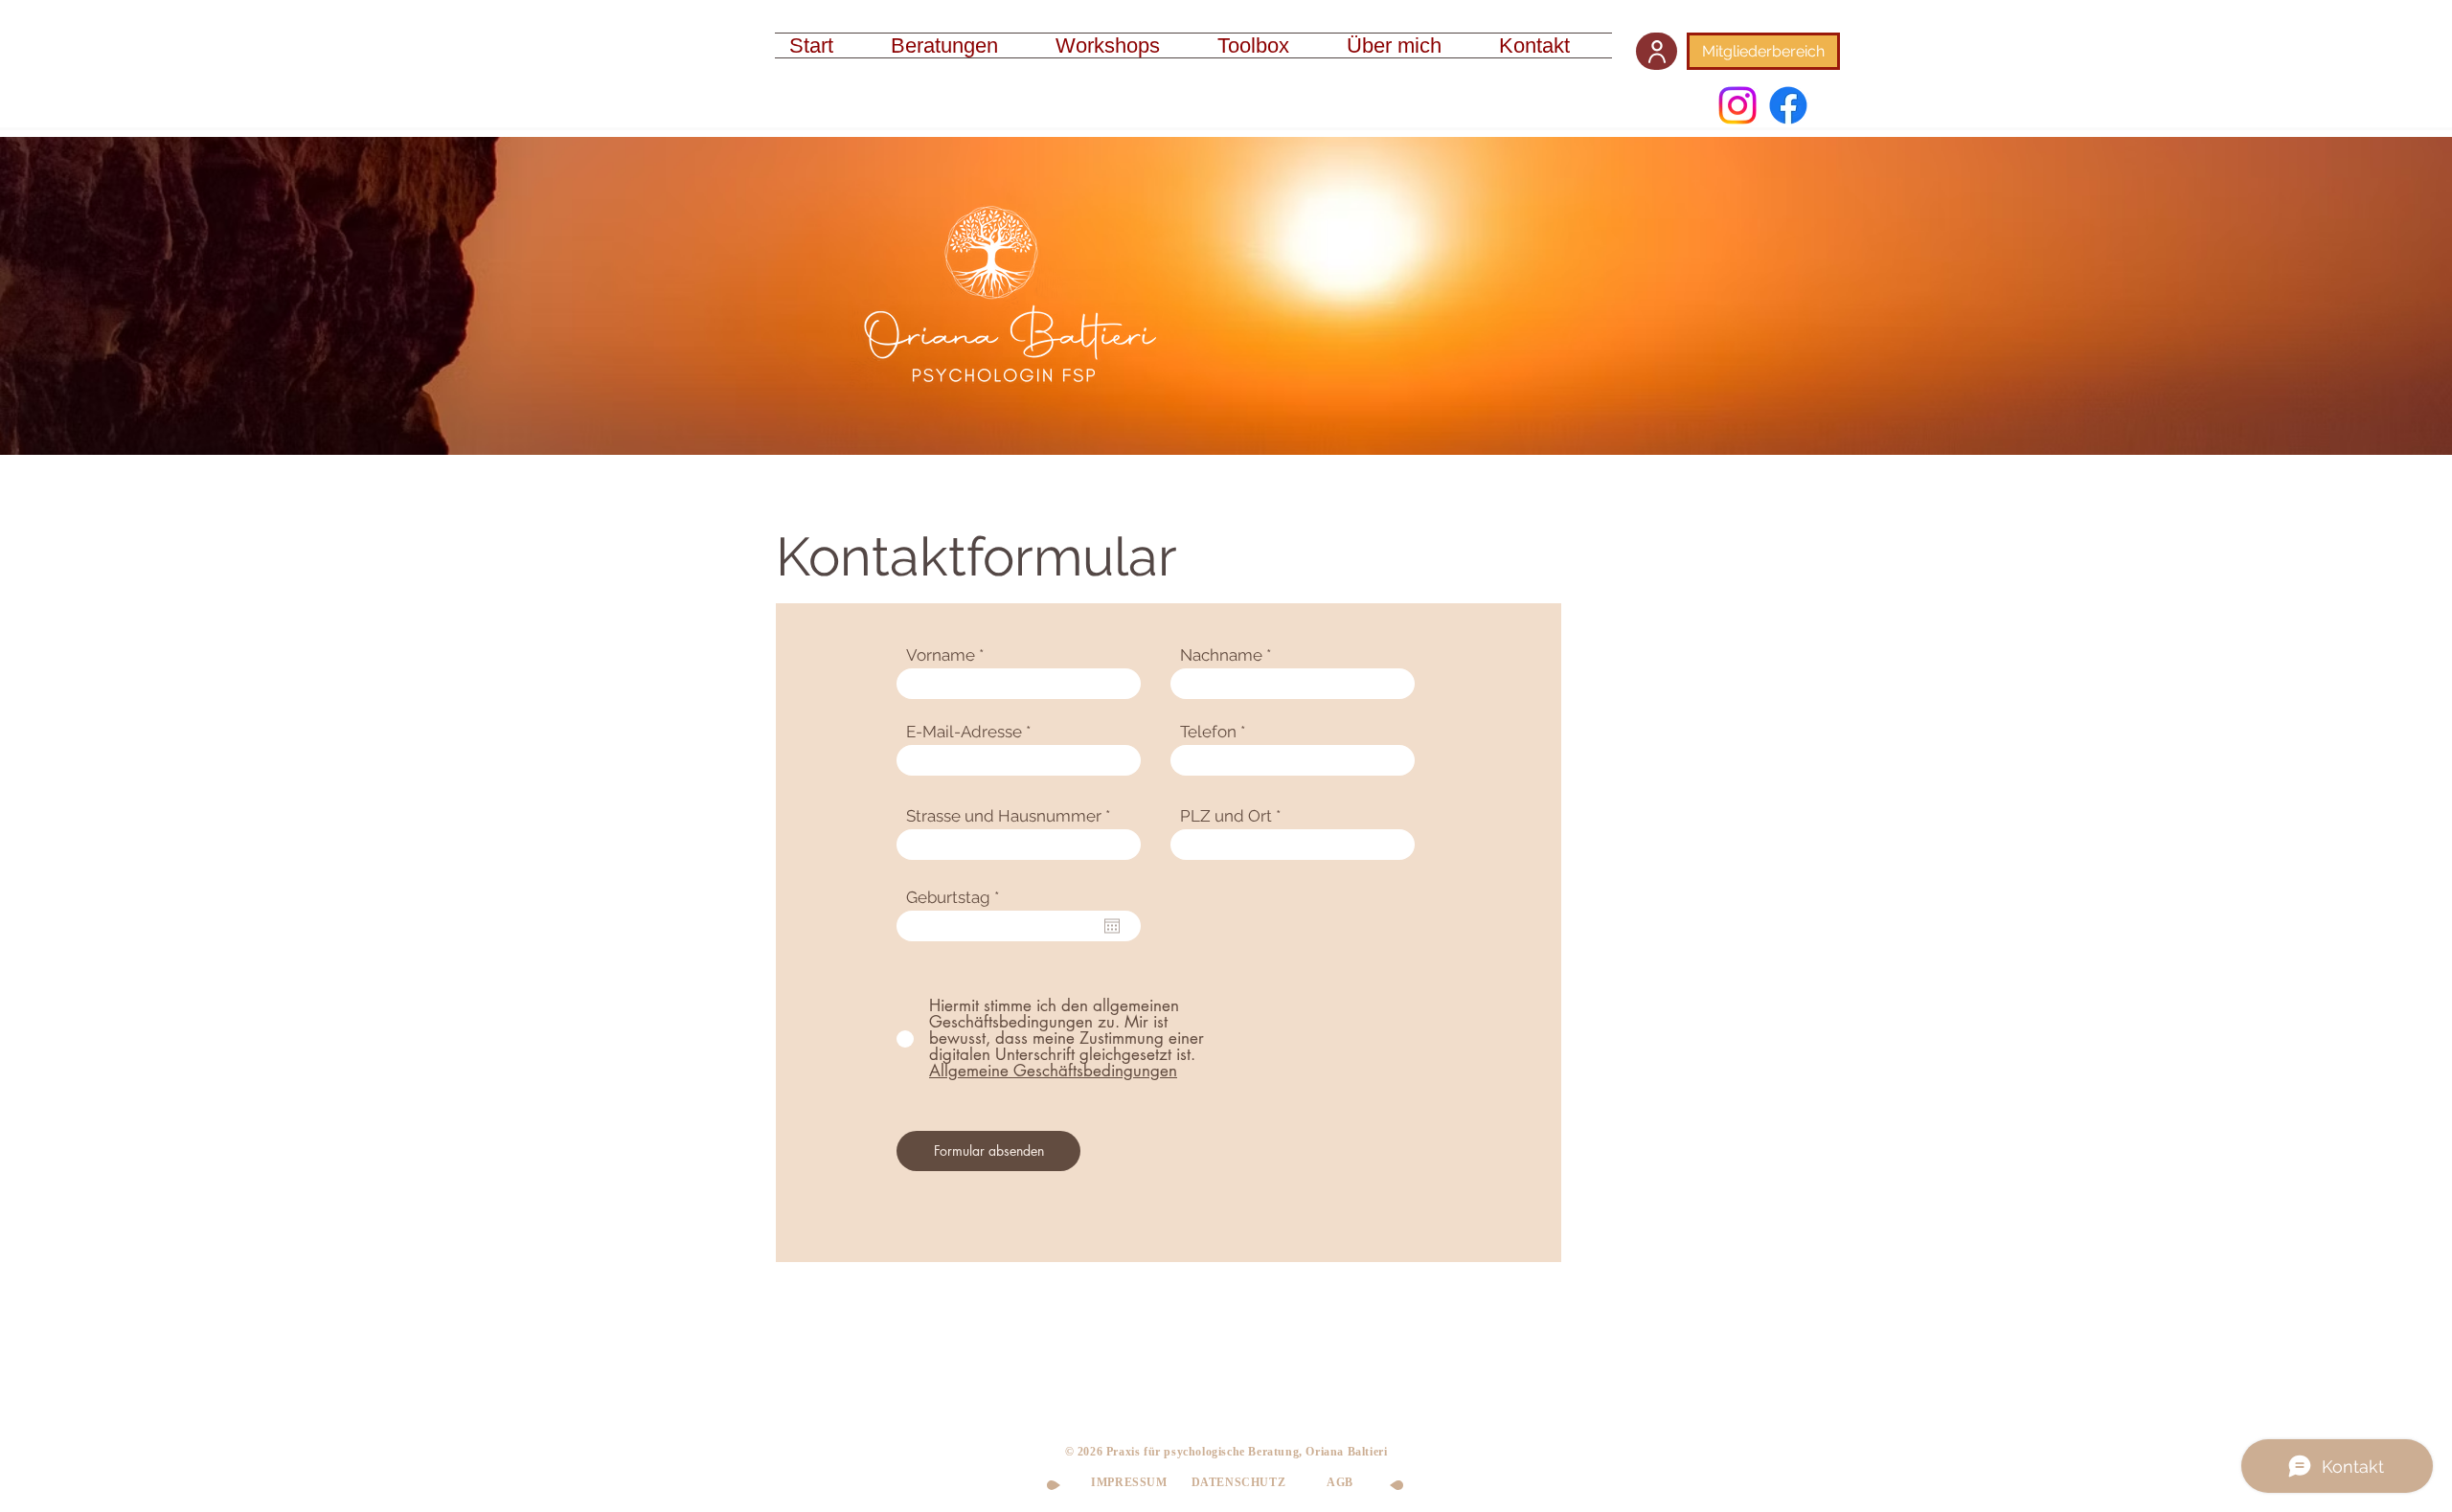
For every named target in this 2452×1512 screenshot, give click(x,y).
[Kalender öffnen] (1112, 926)
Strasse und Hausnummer (1004, 816)
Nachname (1221, 655)
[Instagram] (1737, 105)
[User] (1657, 51)
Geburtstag (957, 898)
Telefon (1208, 732)
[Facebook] (1788, 105)
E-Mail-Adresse (964, 732)
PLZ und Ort (1226, 816)
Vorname (941, 655)
